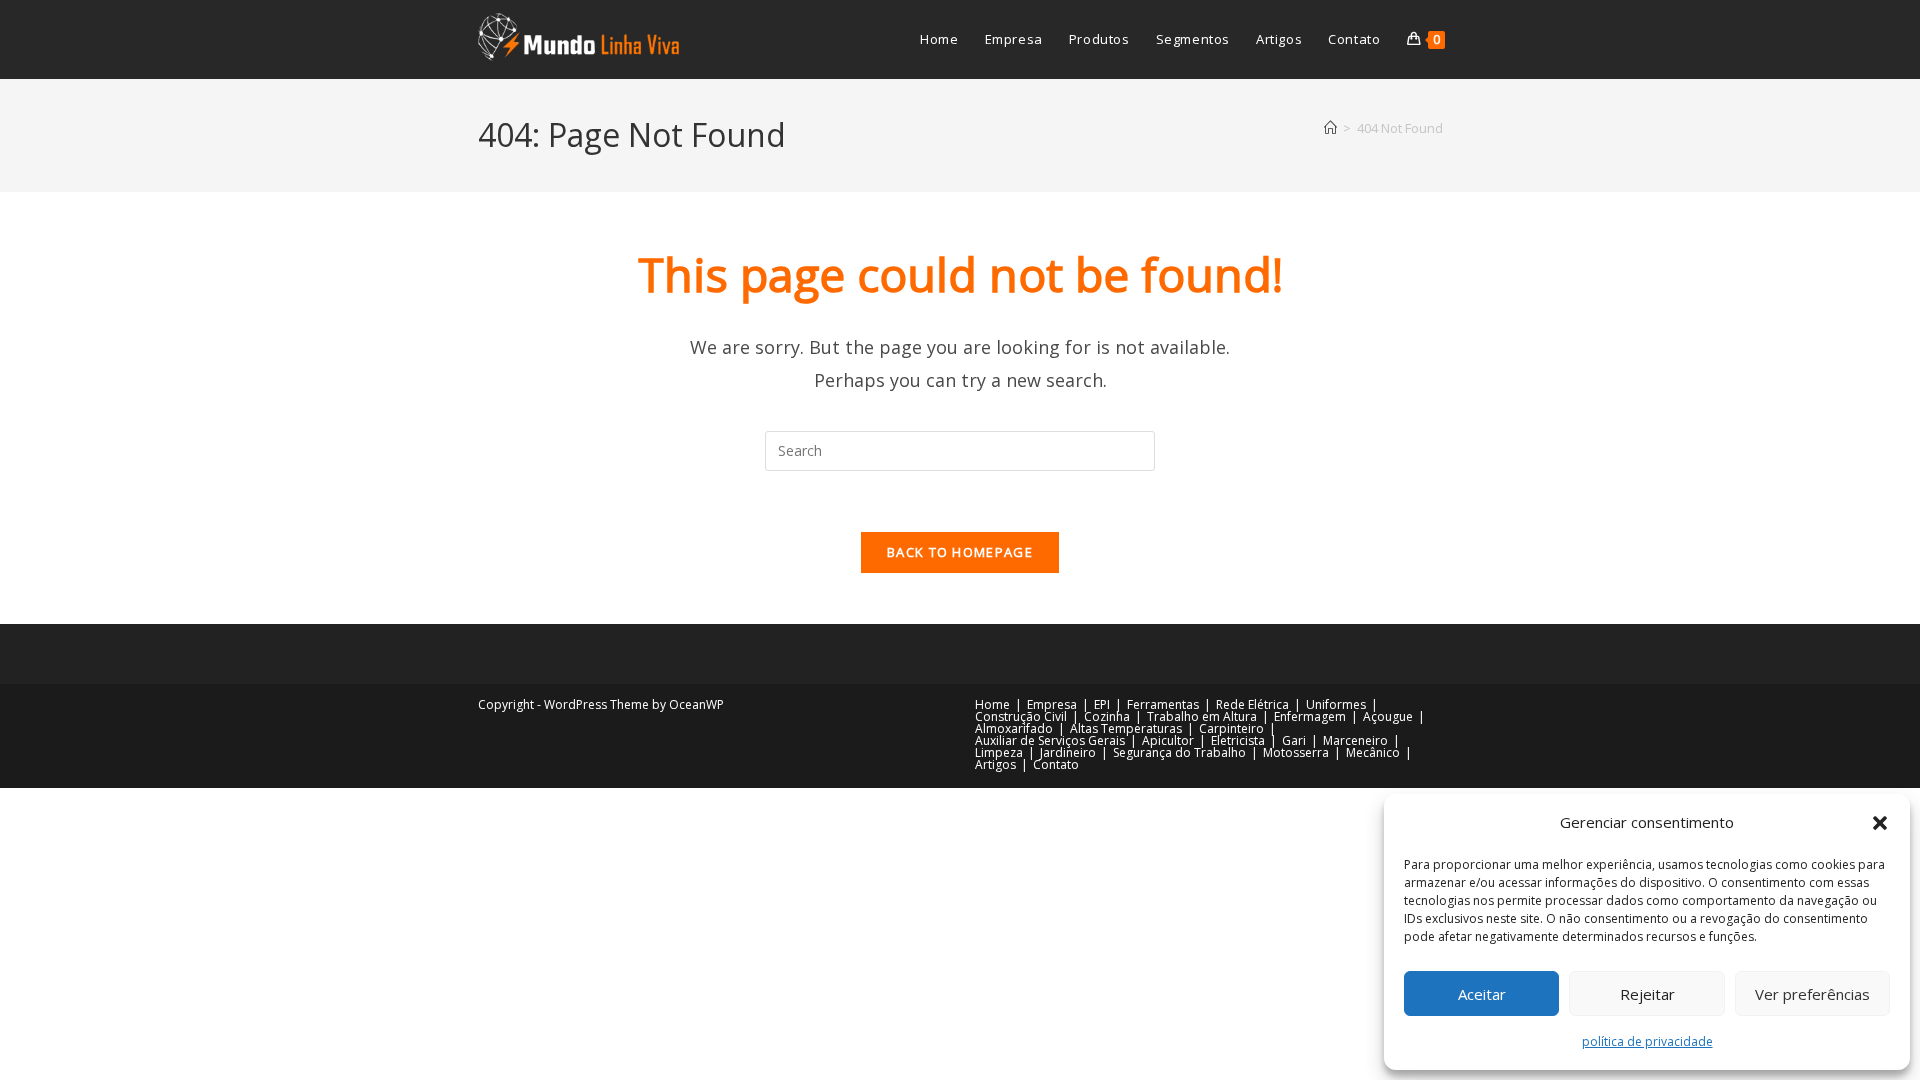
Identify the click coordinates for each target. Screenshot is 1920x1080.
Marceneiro (1355, 740)
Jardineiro (1068, 752)
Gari (1294, 740)
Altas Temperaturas (1126, 728)
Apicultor (1168, 740)
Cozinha (1107, 716)
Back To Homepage (960, 552)
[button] (1880, 823)
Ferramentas (1163, 704)
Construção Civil (1021, 716)
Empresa (1052, 704)
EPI (1102, 704)
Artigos (995, 764)
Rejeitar (1647, 994)
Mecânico (1373, 752)
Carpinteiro (1231, 728)
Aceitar (1482, 994)
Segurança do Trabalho (1179, 752)
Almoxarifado (1014, 728)
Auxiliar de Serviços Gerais (1050, 740)
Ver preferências (1812, 994)
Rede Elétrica (1252, 704)
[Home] (1330, 128)
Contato (1056, 764)
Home (992, 704)
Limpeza (999, 752)
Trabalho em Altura (1202, 716)
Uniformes (1336, 704)
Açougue (1388, 716)
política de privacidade (1647, 1041)
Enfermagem (1310, 716)
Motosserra (1296, 752)
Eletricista (1238, 740)
